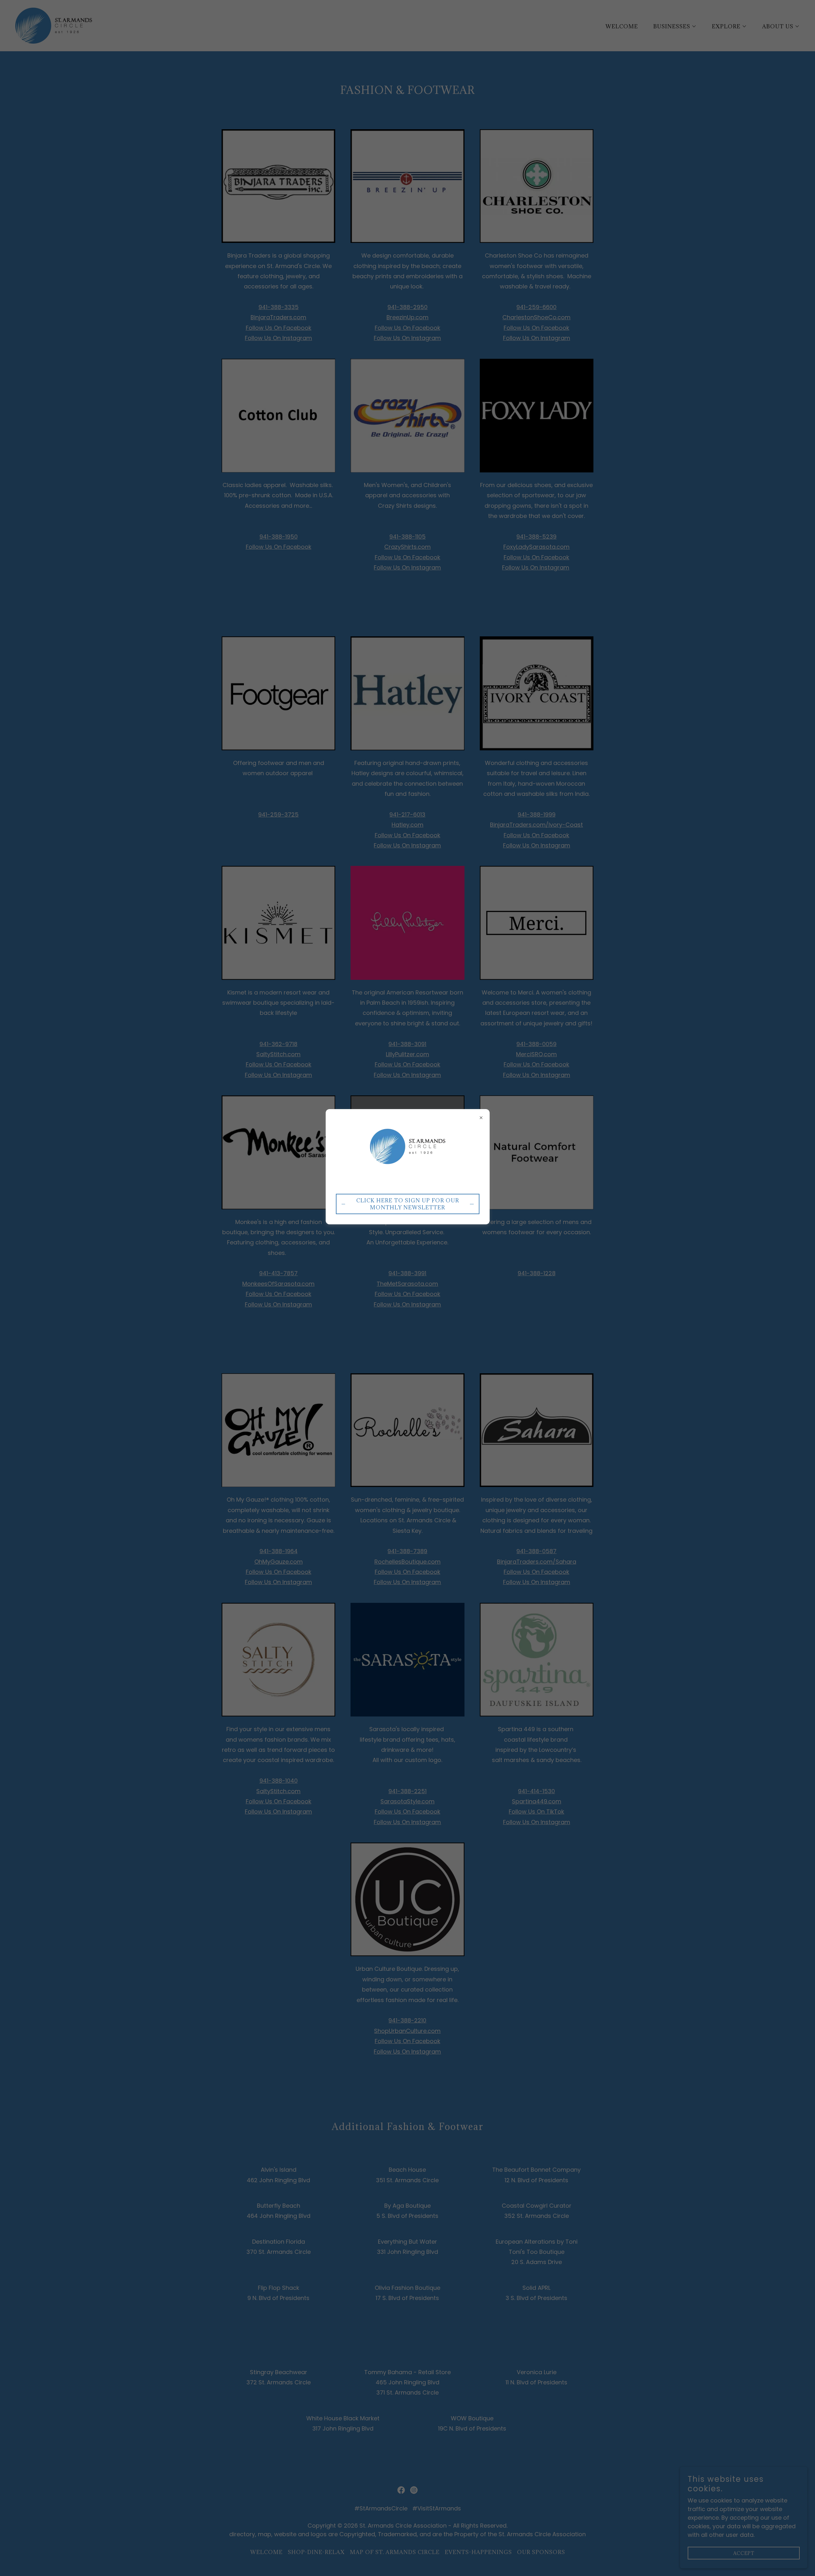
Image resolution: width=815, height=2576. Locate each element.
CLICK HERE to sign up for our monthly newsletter (408, 1204)
